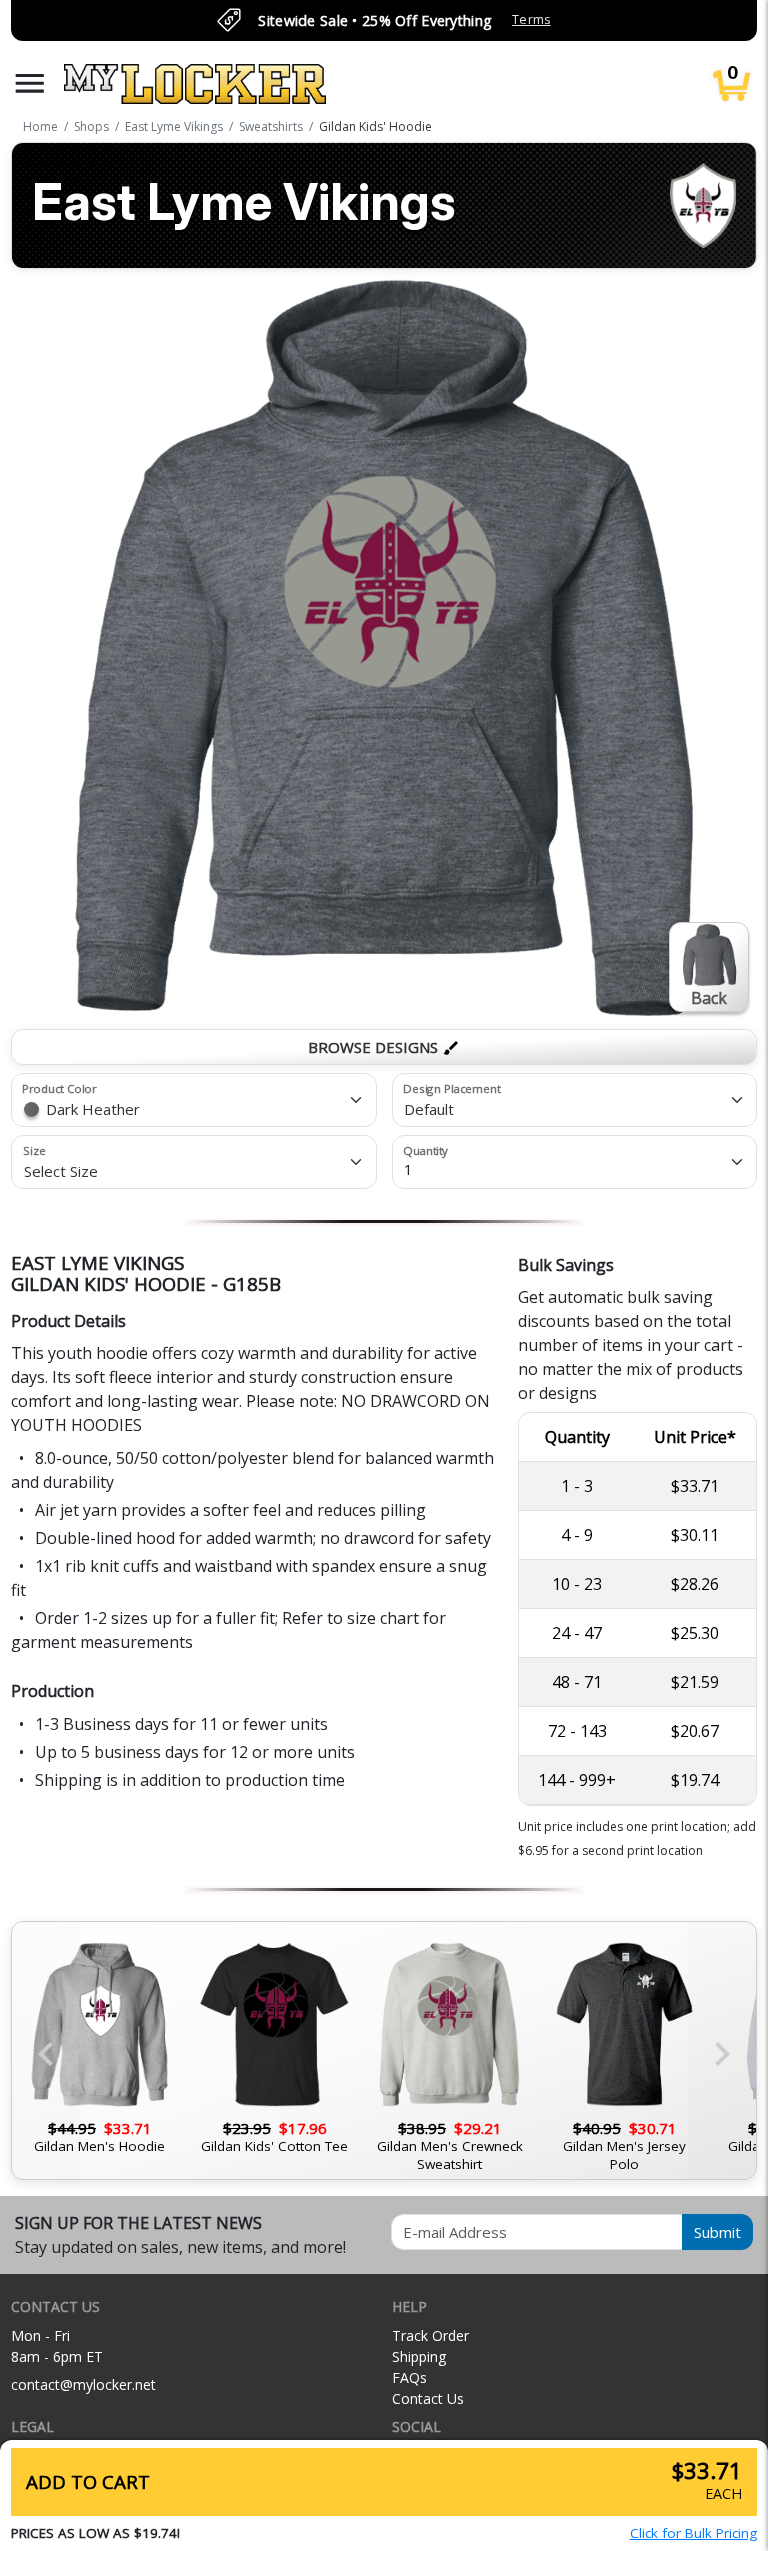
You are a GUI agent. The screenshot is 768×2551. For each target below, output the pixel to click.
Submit (717, 2232)
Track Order (430, 2335)
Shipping (419, 2356)
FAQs (409, 2377)
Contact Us (428, 2398)
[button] (30, 83)
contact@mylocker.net (83, 2384)
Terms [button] (531, 19)
